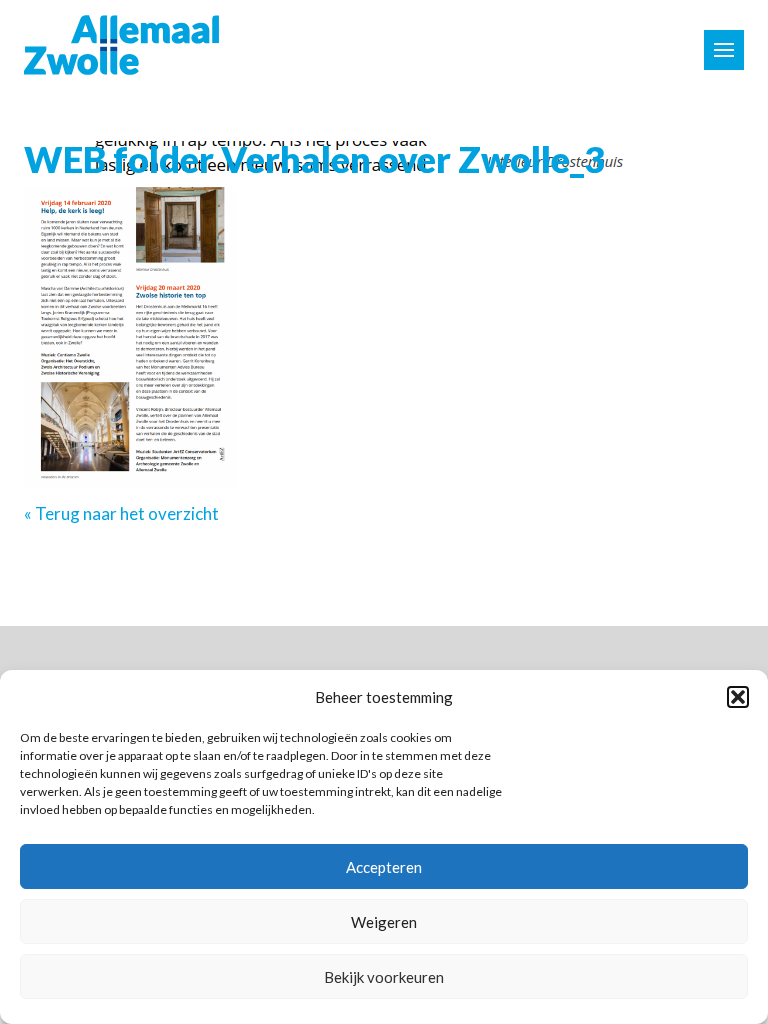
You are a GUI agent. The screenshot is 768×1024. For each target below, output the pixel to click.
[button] (738, 697)
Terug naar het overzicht (125, 513)
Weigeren (384, 922)
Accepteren (384, 867)
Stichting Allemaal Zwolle (121, 45)
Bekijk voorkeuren (384, 977)
